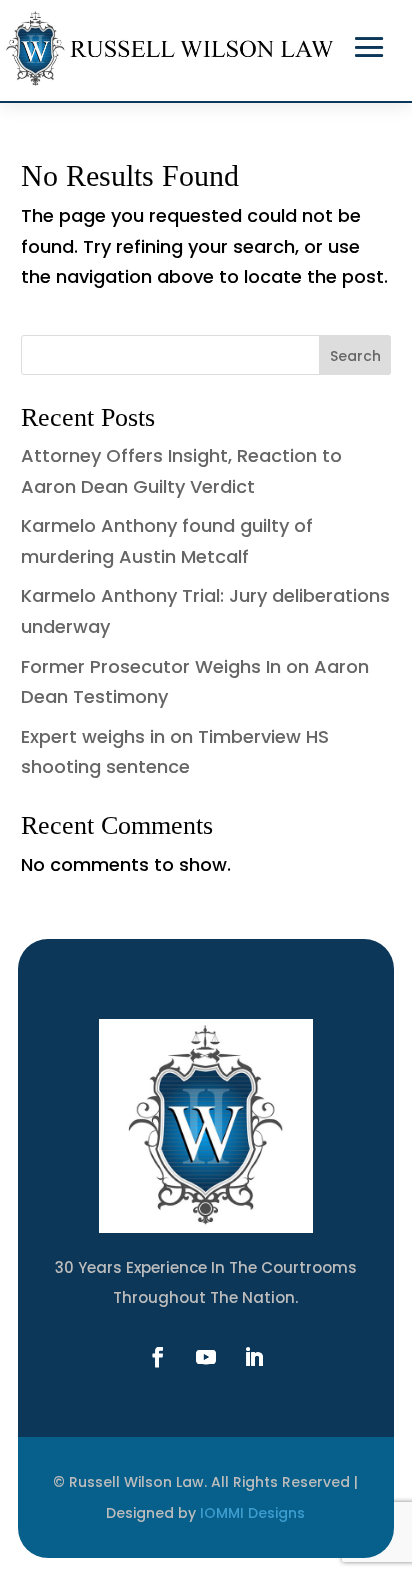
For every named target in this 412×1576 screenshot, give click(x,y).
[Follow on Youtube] (206, 1357)
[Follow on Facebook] (158, 1357)
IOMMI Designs (252, 1513)
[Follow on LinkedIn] (254, 1357)
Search (355, 356)
